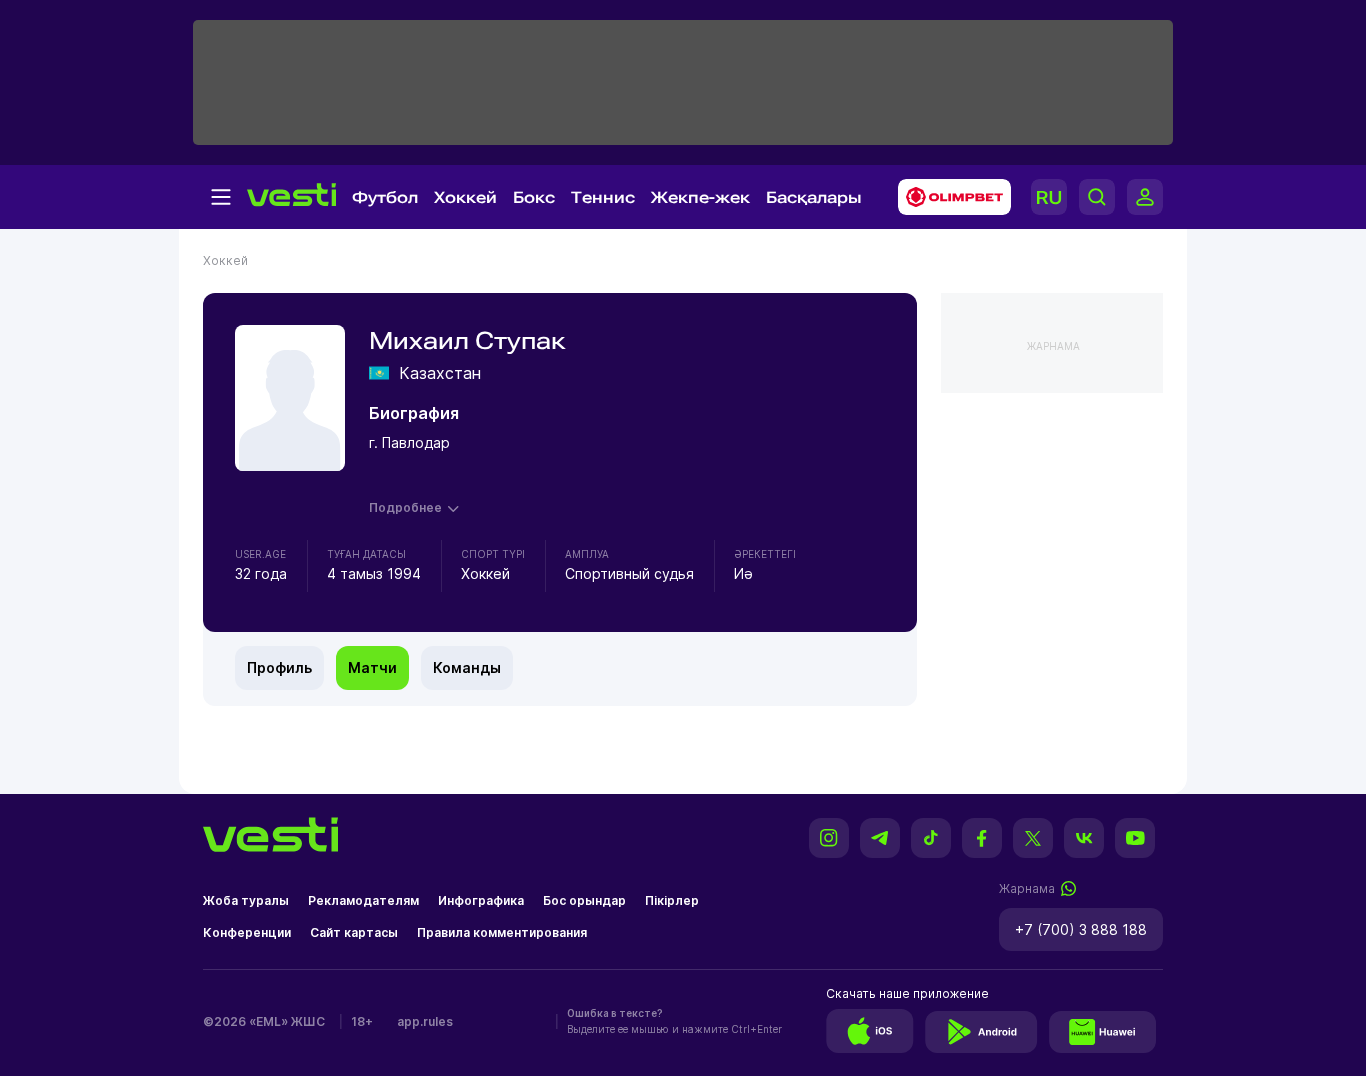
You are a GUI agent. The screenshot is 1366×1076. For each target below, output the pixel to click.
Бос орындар (584, 900)
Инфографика (481, 900)
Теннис (603, 197)
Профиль (279, 667)
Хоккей (465, 197)
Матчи (372, 667)
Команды (467, 667)
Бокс (534, 197)
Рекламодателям (363, 900)
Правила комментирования (502, 932)
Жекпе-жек (700, 197)
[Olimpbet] (948, 197)
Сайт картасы (354, 932)
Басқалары (814, 197)
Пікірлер (672, 900)
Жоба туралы (246, 900)
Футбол (385, 197)
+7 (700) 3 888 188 (1081, 929)
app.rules (425, 1021)
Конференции (247, 932)
